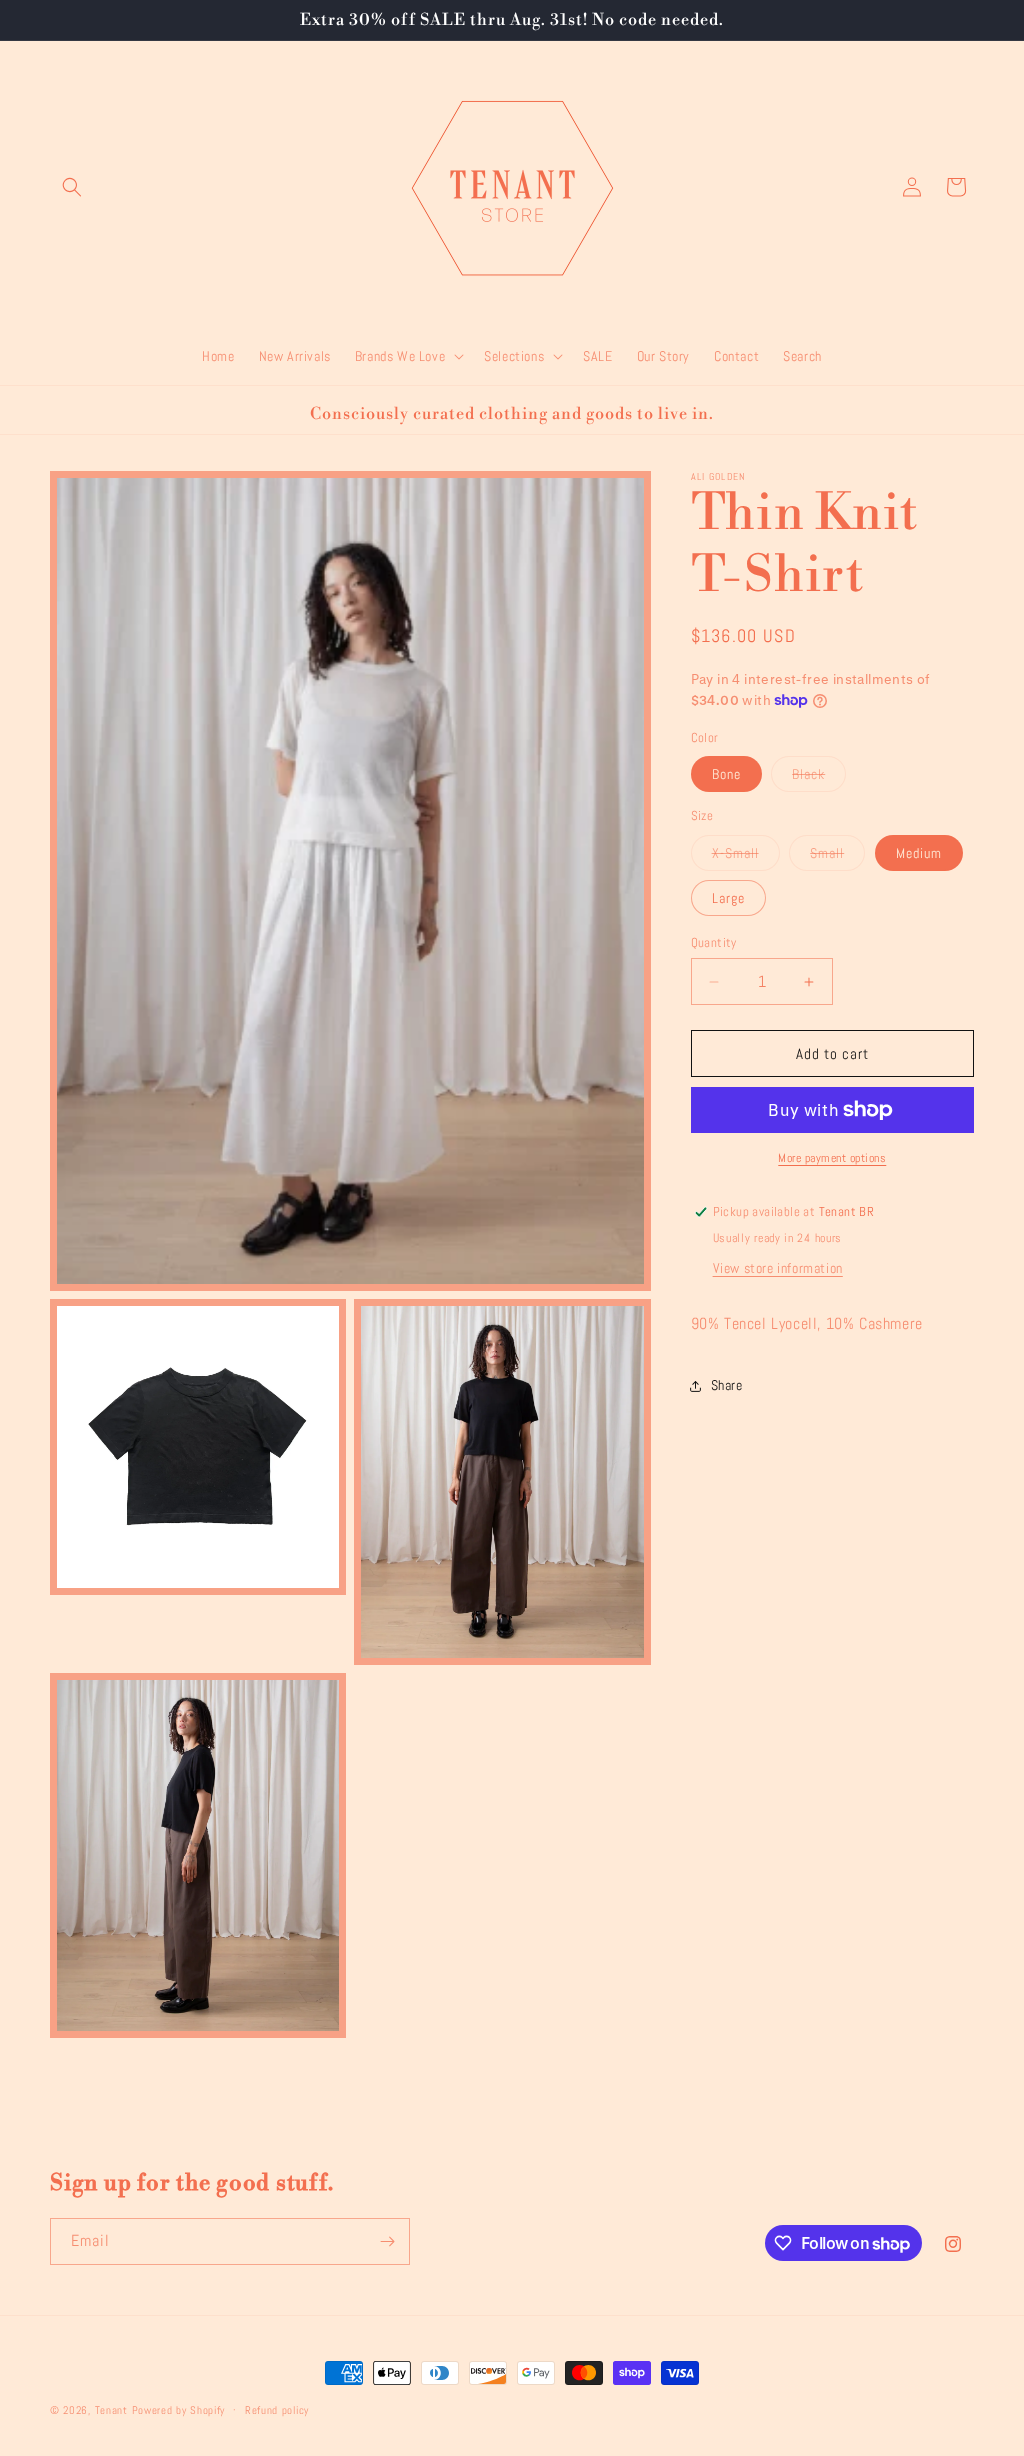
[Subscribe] (387, 2241)
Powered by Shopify (179, 2410)
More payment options (832, 1158)
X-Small (746, 857)
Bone (726, 774)
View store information (778, 1268)
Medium (919, 853)
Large (728, 898)
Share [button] (727, 1385)
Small (837, 857)
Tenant (111, 2410)
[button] (72, 187)
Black (819, 778)
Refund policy (277, 2410)
